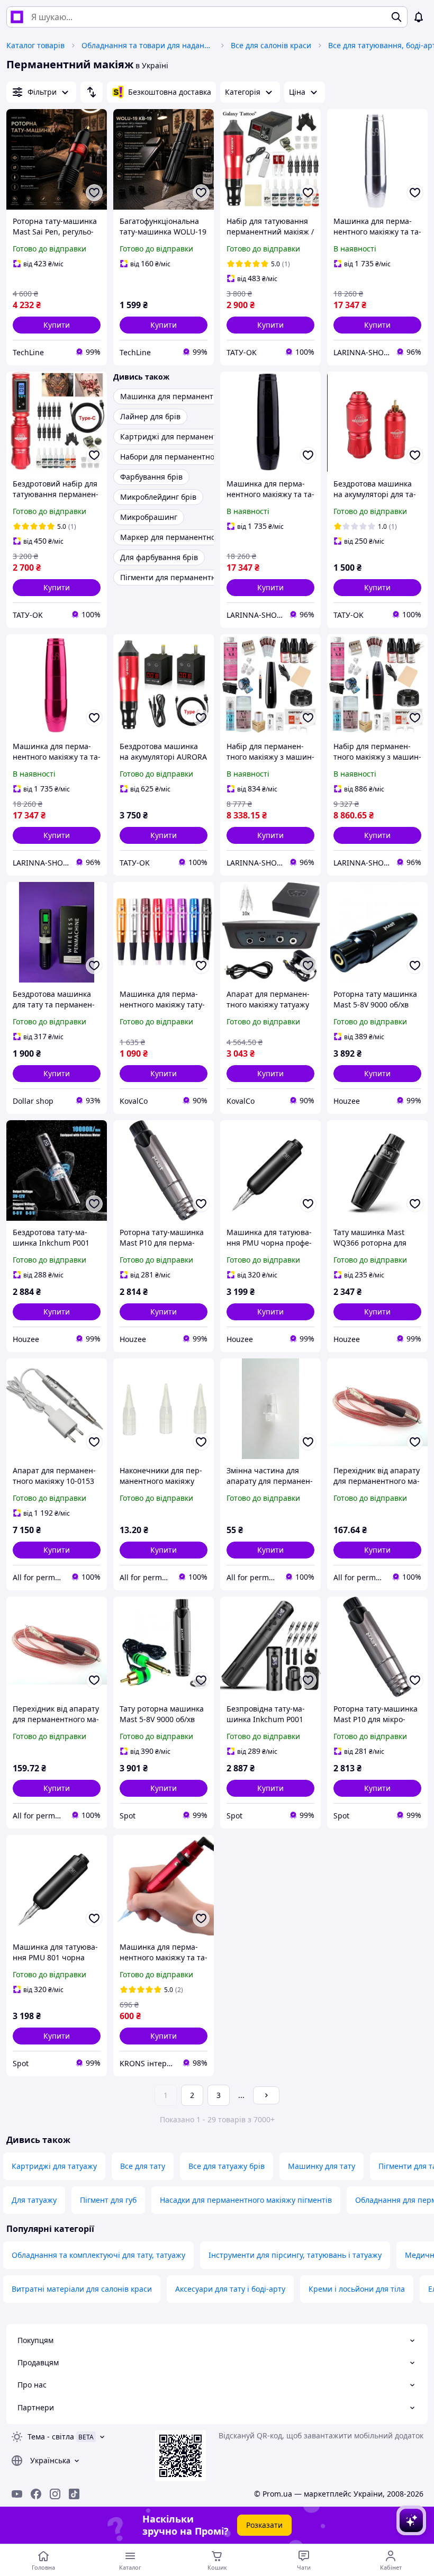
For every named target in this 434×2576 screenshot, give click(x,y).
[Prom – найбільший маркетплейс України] (17, 17)
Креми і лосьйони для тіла (357, 2289)
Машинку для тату (322, 2166)
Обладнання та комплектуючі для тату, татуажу (98, 2255)
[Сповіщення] (419, 17)
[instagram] (55, 2494)
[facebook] (36, 2494)
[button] (57, 325)
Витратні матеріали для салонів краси (82, 2289)
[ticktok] (74, 2494)
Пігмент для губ (108, 2200)
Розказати (264, 2525)
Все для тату (143, 2166)
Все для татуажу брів (227, 2166)
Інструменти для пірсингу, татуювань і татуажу (295, 2255)
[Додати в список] (94, 193)
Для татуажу (34, 2200)
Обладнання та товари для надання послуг (148, 45)
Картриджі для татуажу (54, 2166)
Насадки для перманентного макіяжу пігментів (246, 2200)
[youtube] (17, 2494)
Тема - (51, 2437)
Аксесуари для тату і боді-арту (230, 2289)
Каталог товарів (35, 45)
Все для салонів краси (271, 45)
